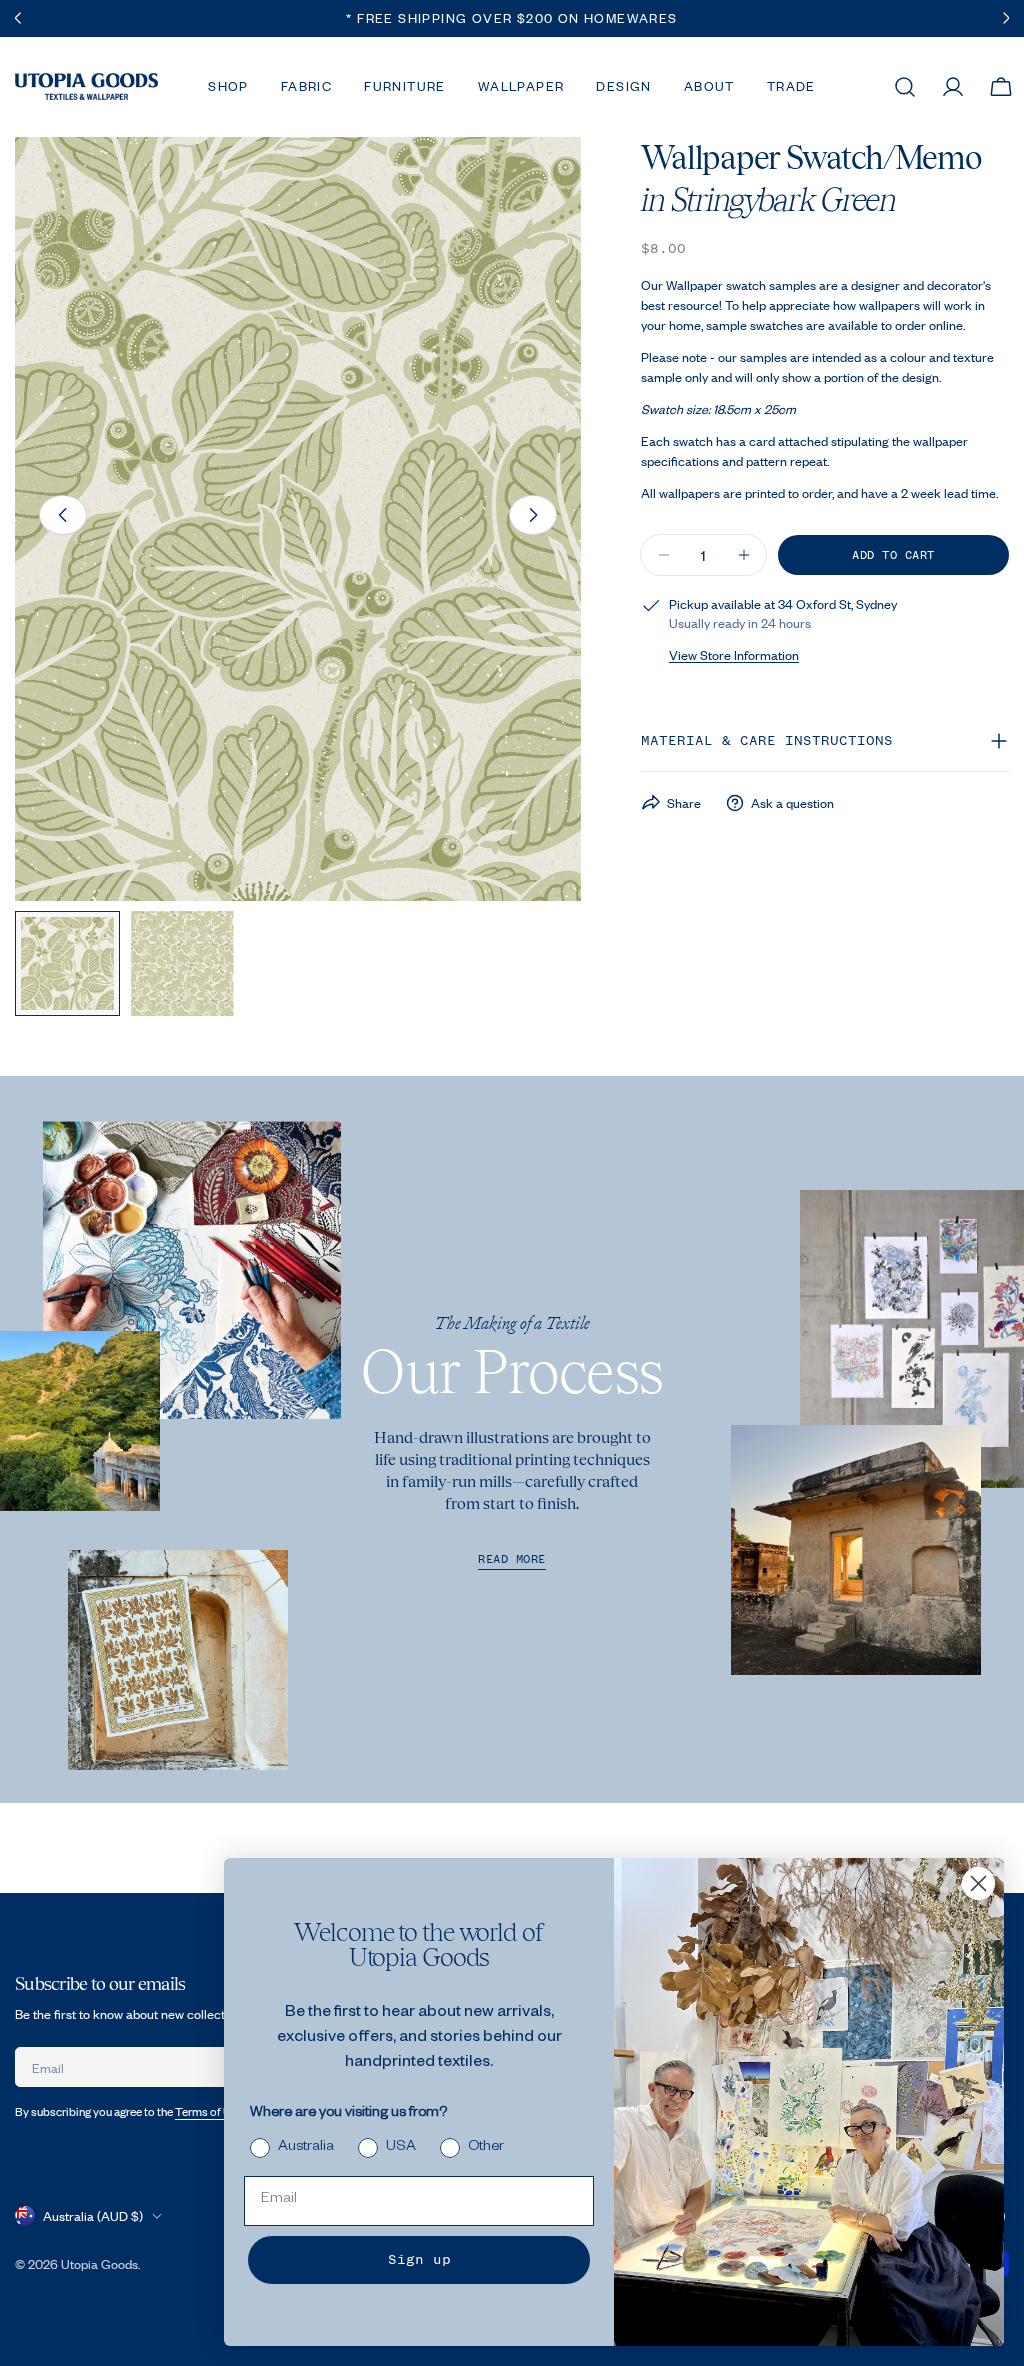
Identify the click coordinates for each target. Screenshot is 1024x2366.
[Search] (905, 87)
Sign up (419, 2259)
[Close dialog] (978, 1883)
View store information (734, 655)
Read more (512, 1559)
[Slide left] (63, 515)
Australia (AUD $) (93, 2216)
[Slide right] (533, 515)
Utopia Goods (99, 2264)
